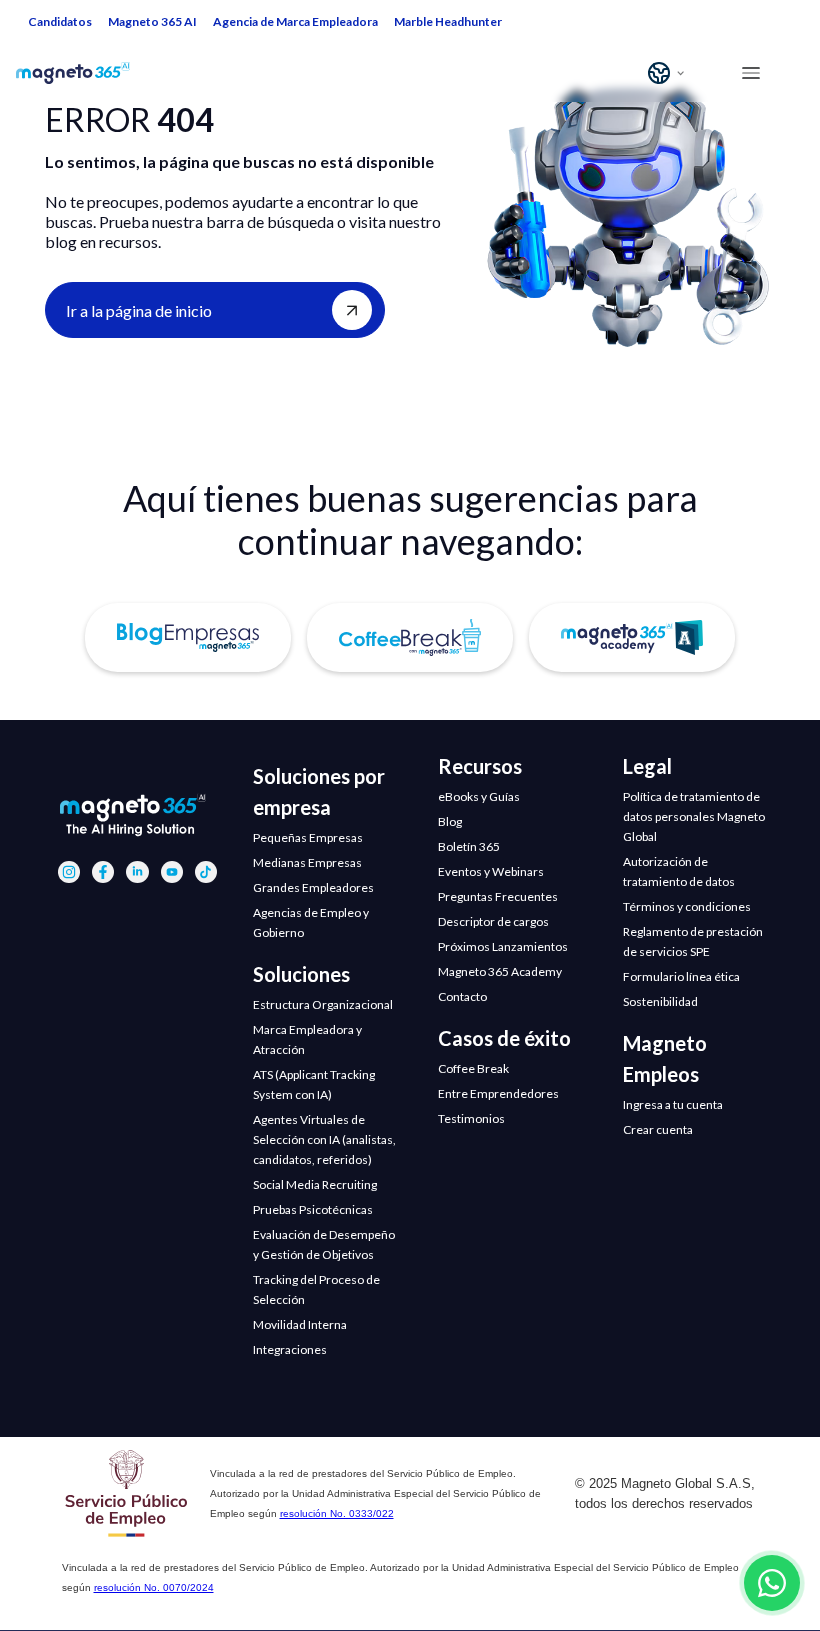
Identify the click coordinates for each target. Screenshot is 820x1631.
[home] (87, 73)
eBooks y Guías (479, 796)
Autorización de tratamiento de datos (679, 871)
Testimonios (471, 1118)
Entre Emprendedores (498, 1093)
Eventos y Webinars (491, 871)
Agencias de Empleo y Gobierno (311, 922)
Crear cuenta (658, 1129)
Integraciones (290, 1349)
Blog (450, 821)
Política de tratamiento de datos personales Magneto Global (694, 816)
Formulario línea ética (681, 976)
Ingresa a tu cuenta (673, 1104)
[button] (668, 73)
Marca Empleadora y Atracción (307, 1039)
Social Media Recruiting (315, 1184)
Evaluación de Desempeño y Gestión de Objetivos (324, 1244)
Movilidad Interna (300, 1324)
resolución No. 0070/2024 (154, 1587)
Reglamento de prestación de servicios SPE (693, 941)
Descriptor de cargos (493, 921)
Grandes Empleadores (313, 887)
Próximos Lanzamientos (503, 946)
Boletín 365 (469, 846)
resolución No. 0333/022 (337, 1513)
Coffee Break (473, 1068)
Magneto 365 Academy (500, 971)
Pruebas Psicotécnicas (313, 1209)
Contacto (462, 996)
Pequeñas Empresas (308, 837)
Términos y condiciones (687, 906)
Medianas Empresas (307, 862)
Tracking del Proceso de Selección (316, 1289)
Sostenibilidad (660, 1001)
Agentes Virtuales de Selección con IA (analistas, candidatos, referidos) (324, 1139)
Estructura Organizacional (323, 1004)
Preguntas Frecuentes (498, 896)
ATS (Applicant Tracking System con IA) (314, 1084)
